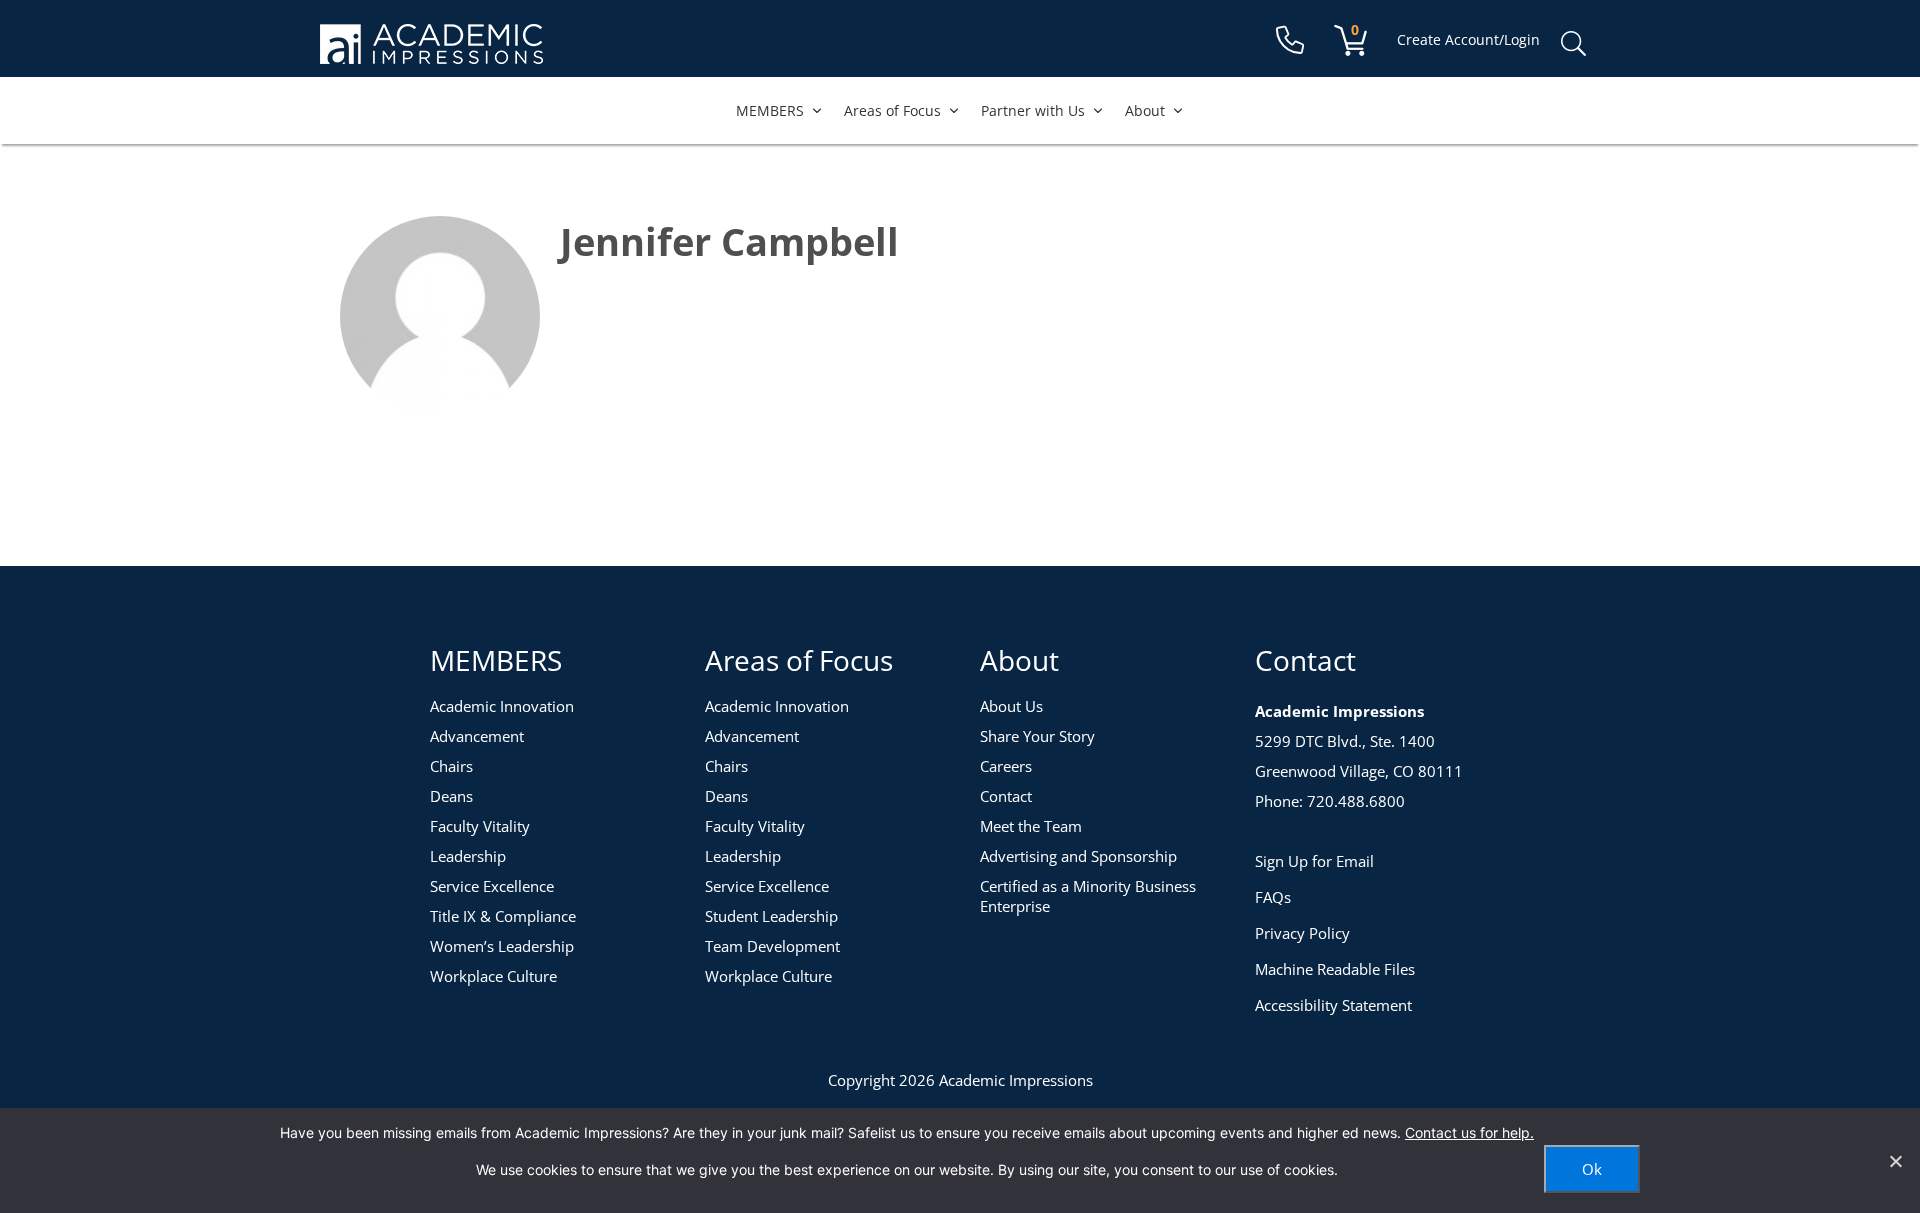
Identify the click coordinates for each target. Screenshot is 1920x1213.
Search (1573, 44)
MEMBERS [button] (770, 110)
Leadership (468, 856)
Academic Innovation (502, 706)
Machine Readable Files (1335, 969)
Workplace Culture (493, 976)
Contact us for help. (1469, 1132)
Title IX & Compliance (503, 916)
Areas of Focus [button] (892, 110)
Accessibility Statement (1333, 1005)
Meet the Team (1031, 826)
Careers (1006, 766)
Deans (451, 796)
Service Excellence (492, 886)
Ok (1592, 1169)
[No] (1895, 1161)
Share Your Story (1037, 736)
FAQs (1273, 897)
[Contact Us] (1290, 40)
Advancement (477, 736)
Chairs (451, 766)
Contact (1006, 796)
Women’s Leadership (502, 946)
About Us (1011, 706)
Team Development (772, 946)
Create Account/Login (1468, 39)
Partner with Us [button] (1033, 110)
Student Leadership (771, 916)
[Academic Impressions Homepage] (431, 52)
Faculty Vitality (480, 826)
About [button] (1145, 110)
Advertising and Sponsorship (1078, 856)
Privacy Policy (1302, 933)
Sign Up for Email (1314, 861)
